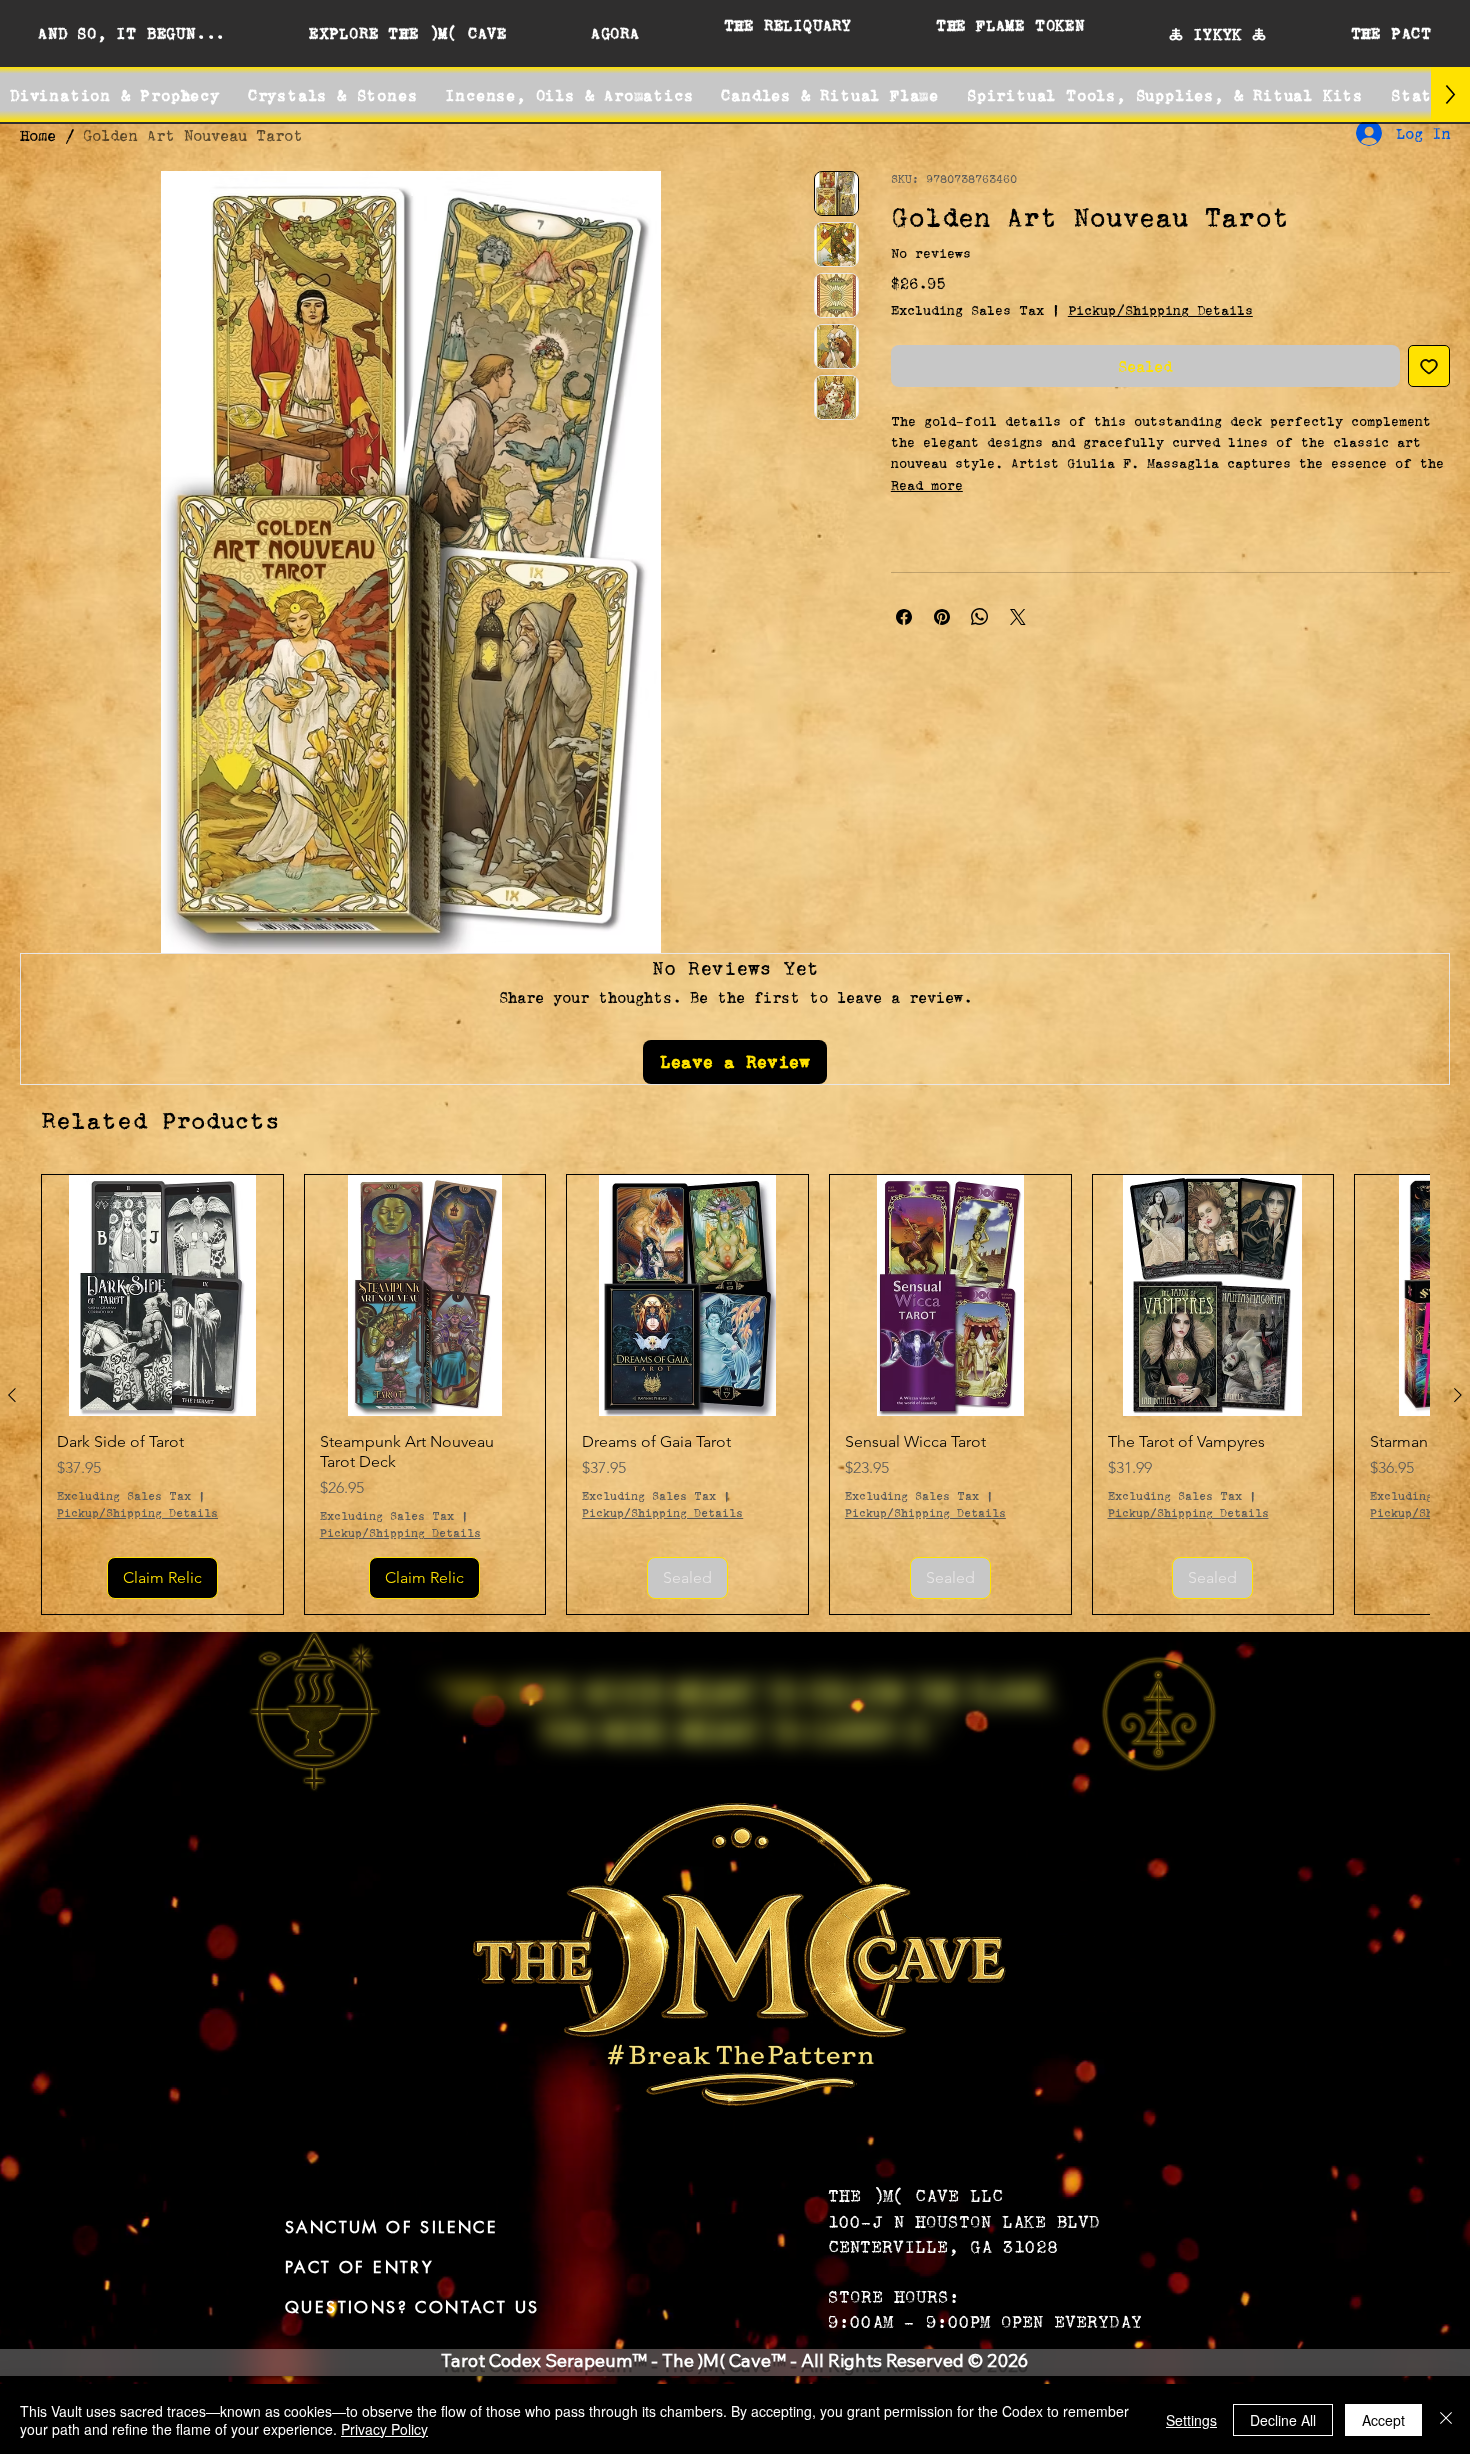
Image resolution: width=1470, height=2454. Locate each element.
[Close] (1446, 2420)
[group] (735, 1394)
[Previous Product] (12, 1395)
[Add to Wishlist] (1429, 366)
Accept (1383, 2420)
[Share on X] (1018, 617)
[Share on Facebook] (904, 617)
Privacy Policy (384, 2429)
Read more (927, 485)
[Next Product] (1458, 1395)
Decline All (1283, 2420)
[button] (131, 32)
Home (38, 135)
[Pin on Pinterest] (942, 617)
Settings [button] (1191, 2420)
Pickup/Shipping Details (1160, 310)
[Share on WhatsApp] (980, 617)
